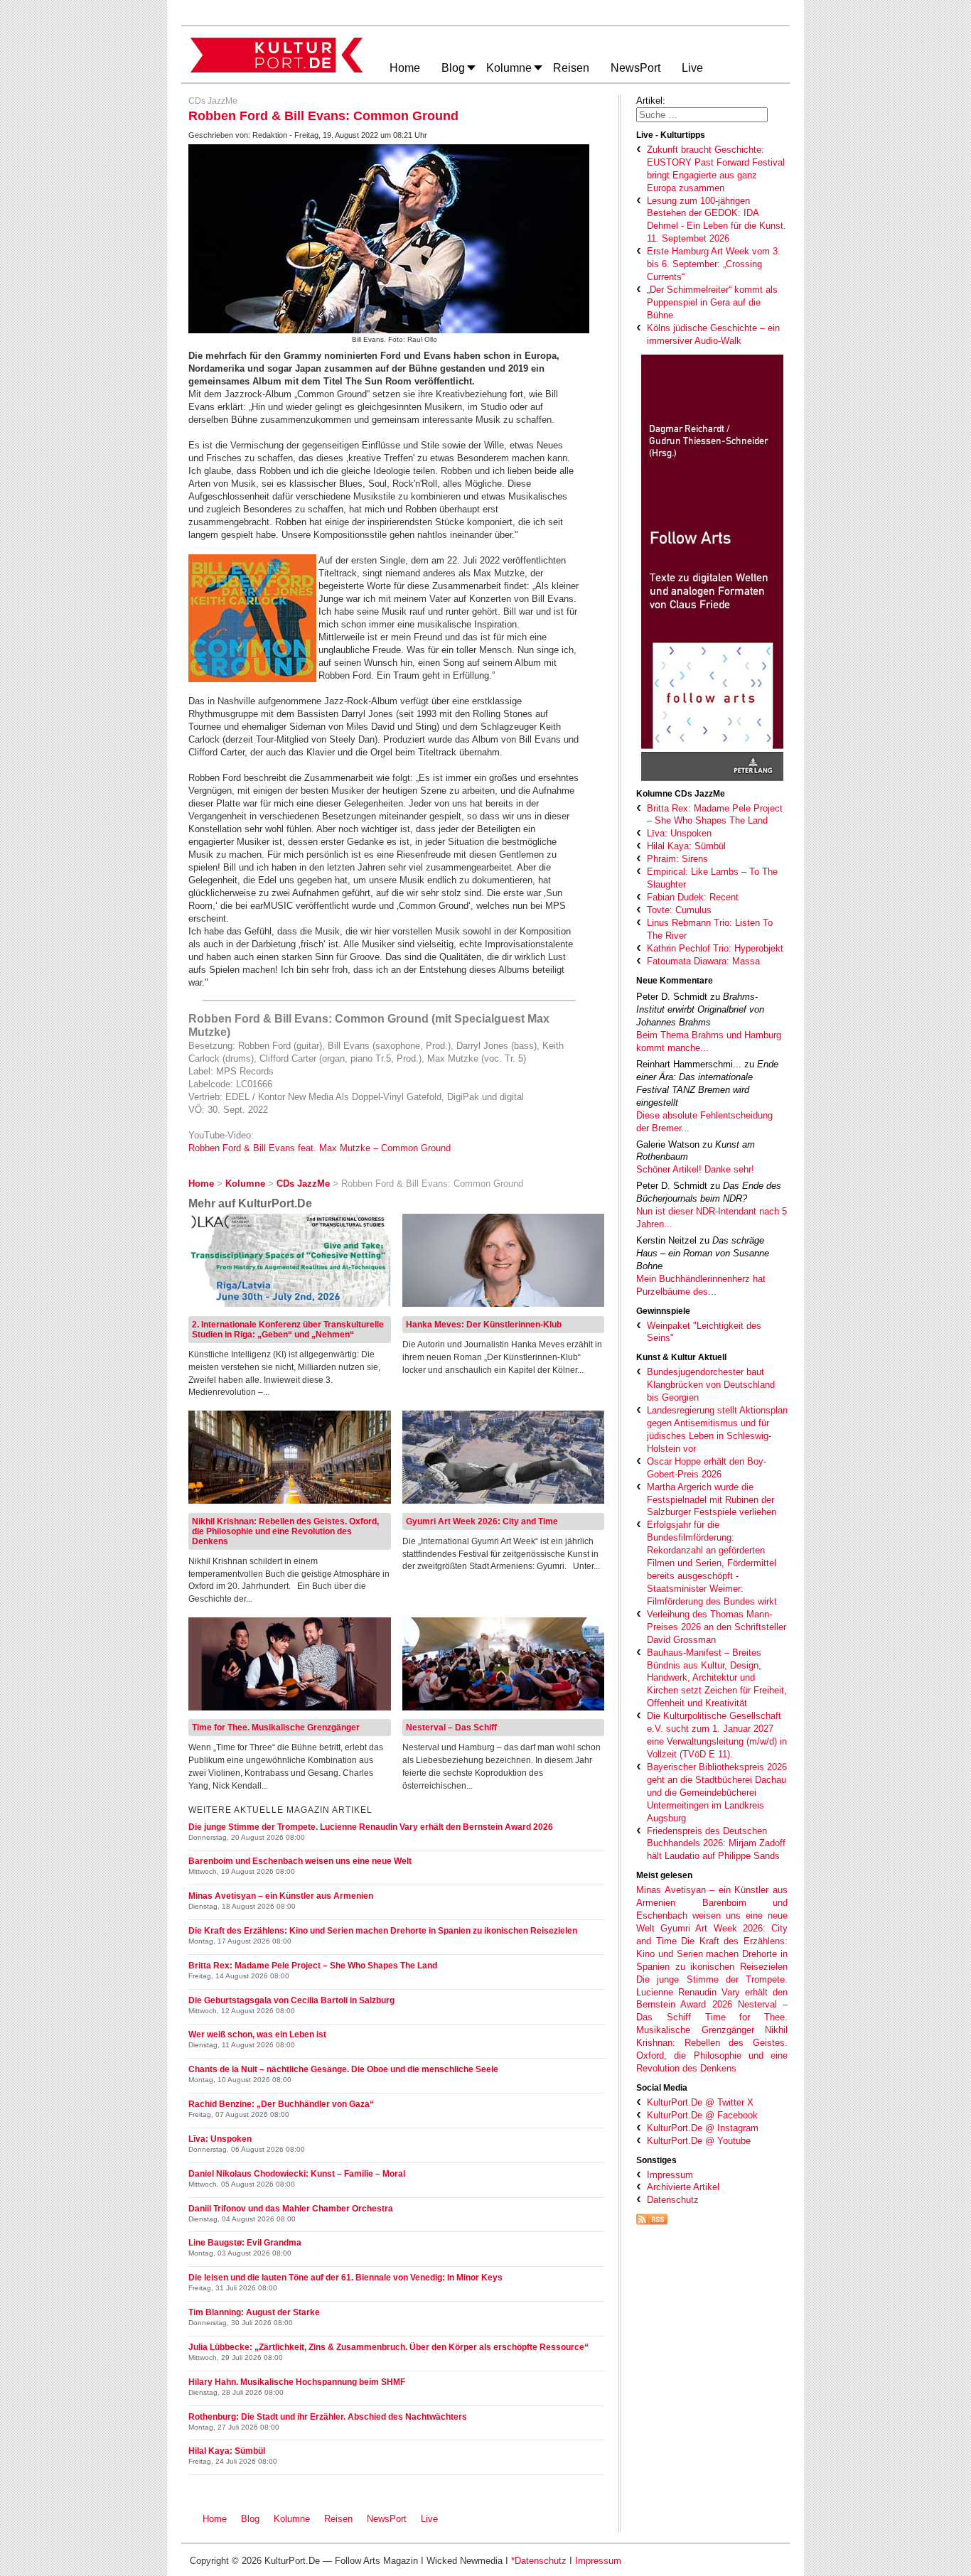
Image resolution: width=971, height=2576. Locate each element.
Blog (250, 2519)
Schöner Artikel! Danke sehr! (695, 1169)
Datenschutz (673, 2200)
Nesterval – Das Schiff (451, 1728)
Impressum (670, 2175)
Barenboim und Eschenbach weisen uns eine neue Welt (712, 1915)
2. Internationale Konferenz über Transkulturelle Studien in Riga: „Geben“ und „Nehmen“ (288, 1330)
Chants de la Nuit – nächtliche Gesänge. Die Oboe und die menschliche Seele (343, 2069)
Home (215, 2519)
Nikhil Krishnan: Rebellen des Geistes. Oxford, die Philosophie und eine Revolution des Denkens (285, 1531)
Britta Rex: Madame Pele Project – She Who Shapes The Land (313, 1966)
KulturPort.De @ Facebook (702, 2115)
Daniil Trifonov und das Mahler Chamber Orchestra (291, 2209)
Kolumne (292, 2519)
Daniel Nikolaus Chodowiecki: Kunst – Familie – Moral (297, 2174)
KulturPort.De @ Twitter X (700, 2102)
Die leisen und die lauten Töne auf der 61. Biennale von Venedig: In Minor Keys (345, 2278)
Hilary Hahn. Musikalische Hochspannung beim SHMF (297, 2382)
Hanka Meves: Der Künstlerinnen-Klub (484, 1325)
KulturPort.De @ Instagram (703, 2128)
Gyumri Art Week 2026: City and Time (482, 1521)
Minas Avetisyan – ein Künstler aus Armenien (281, 1896)
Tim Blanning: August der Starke (254, 2312)
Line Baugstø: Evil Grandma (245, 2243)
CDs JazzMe (213, 101)
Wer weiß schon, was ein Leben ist (257, 2035)
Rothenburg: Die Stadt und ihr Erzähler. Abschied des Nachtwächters (328, 2417)
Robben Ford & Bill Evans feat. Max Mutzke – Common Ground (320, 1148)
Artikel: (651, 101)
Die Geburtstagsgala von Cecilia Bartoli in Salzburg (291, 2000)
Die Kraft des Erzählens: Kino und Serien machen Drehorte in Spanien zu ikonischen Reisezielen (712, 1954)
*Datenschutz (539, 2561)
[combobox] (702, 115)
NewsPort (390, 2519)
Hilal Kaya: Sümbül (227, 2451)
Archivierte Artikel (683, 2187)
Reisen (338, 2519)
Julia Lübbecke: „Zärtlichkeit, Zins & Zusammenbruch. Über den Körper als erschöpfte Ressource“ (388, 2347)
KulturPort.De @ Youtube (699, 2141)
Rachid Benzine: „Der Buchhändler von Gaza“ (281, 2104)
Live (429, 2519)
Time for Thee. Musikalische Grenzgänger (276, 1728)
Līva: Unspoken (220, 2139)
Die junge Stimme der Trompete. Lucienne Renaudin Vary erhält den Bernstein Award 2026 (712, 1992)
